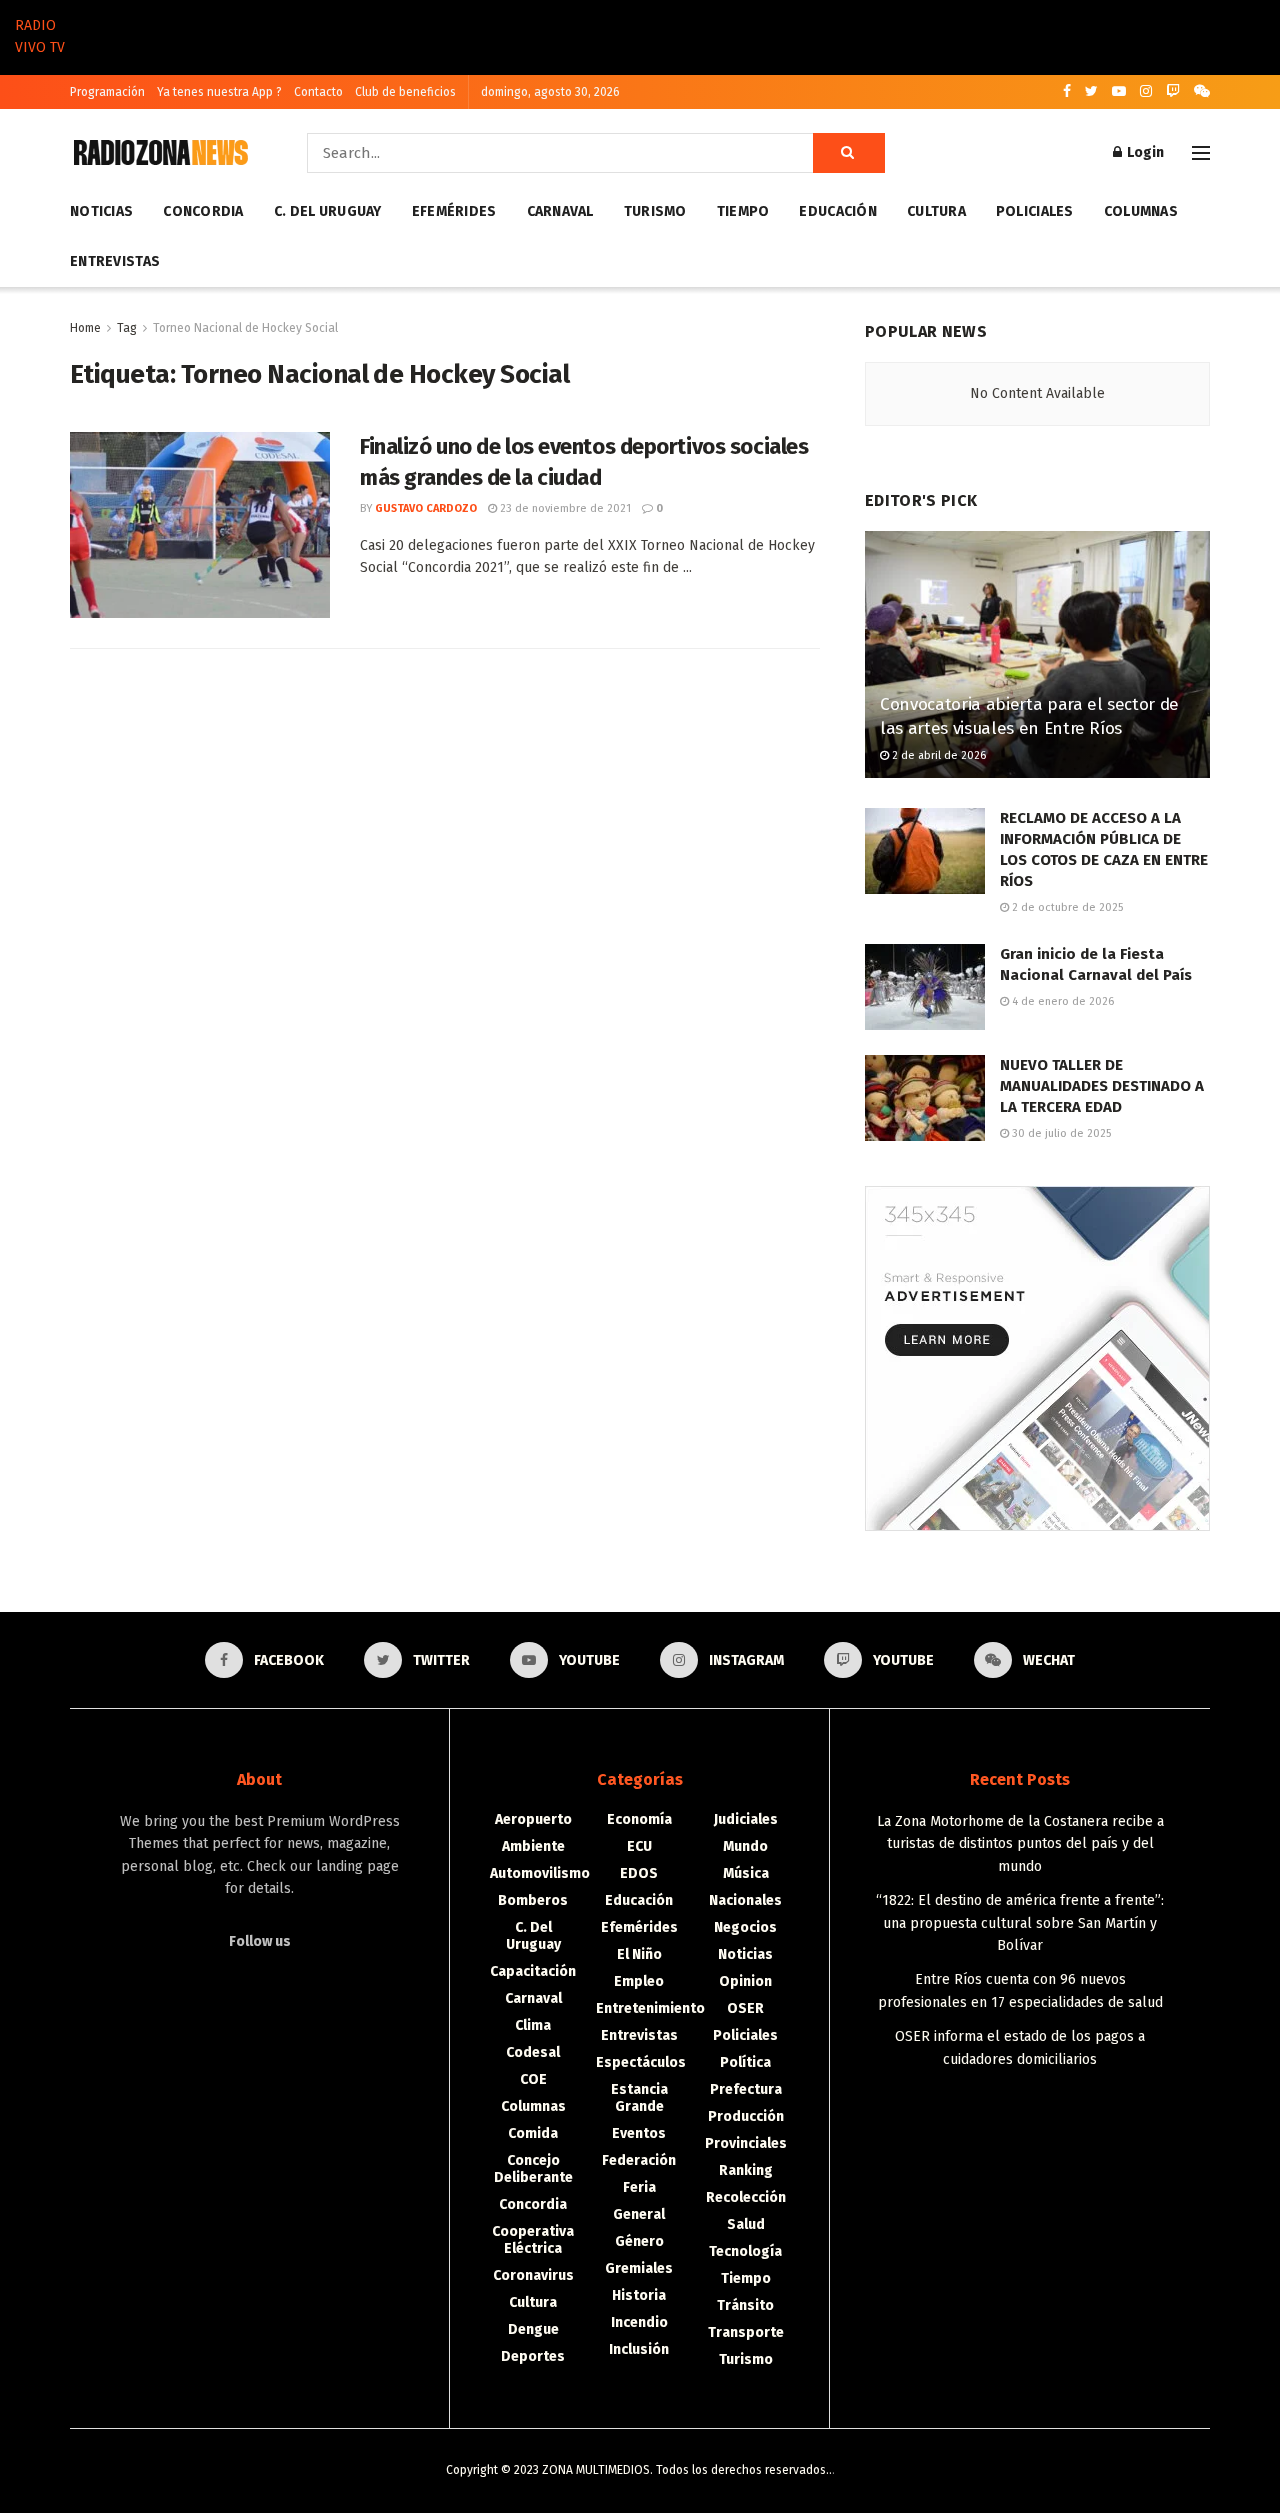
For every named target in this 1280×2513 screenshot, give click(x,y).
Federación (639, 2160)
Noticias (101, 211)
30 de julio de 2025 (1060, 1133)
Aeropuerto (533, 1819)
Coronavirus (533, 2275)
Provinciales (746, 2143)
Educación (838, 211)
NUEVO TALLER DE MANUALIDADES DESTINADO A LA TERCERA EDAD (1102, 1086)
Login (1144, 152)
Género (639, 2241)
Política (745, 2062)
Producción (746, 2116)
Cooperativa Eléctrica (533, 2240)
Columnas (1141, 211)
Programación (107, 92)
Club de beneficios (405, 92)
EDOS (639, 1873)
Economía (639, 1819)
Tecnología (745, 2251)
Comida (533, 2133)
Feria (639, 2187)
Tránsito (745, 2305)
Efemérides (454, 211)
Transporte (746, 2332)
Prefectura (746, 2089)
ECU (639, 1846)
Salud (746, 2224)
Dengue (533, 2329)
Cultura (936, 211)
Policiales (1035, 211)
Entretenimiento (650, 2008)
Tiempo (743, 211)
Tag (127, 328)
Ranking (746, 2170)
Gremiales (639, 2268)
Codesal (533, 2052)
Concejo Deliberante (533, 2169)
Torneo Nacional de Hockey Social (245, 328)
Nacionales (745, 1900)
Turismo (655, 211)
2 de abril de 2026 (937, 755)
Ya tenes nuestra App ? (219, 92)
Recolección (746, 2197)
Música (746, 1873)
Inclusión (639, 2349)
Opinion (745, 1981)
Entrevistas (115, 261)
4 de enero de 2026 (1061, 1001)
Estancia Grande (639, 2098)
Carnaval (560, 211)
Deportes (533, 2356)
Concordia (203, 211)
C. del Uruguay (328, 211)
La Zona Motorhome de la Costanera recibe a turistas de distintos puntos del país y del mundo (1020, 1844)
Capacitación (533, 1971)
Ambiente (533, 1846)
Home (85, 328)
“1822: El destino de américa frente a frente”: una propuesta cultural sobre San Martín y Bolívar (1020, 1923)
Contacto (318, 92)
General (639, 2214)
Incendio (639, 2322)
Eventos (639, 2133)
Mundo (745, 1846)
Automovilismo (540, 1873)
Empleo (639, 1981)
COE (533, 2079)
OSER (745, 2008)
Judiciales (746, 1819)
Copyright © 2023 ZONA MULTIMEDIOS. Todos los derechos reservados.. (639, 2470)
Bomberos (533, 1900)
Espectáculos (641, 2062)
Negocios (745, 1927)
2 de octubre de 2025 (1066, 907)
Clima (533, 2025)
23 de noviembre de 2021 (564, 508)
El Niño (639, 1954)
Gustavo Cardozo (426, 508)
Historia (639, 2295)
